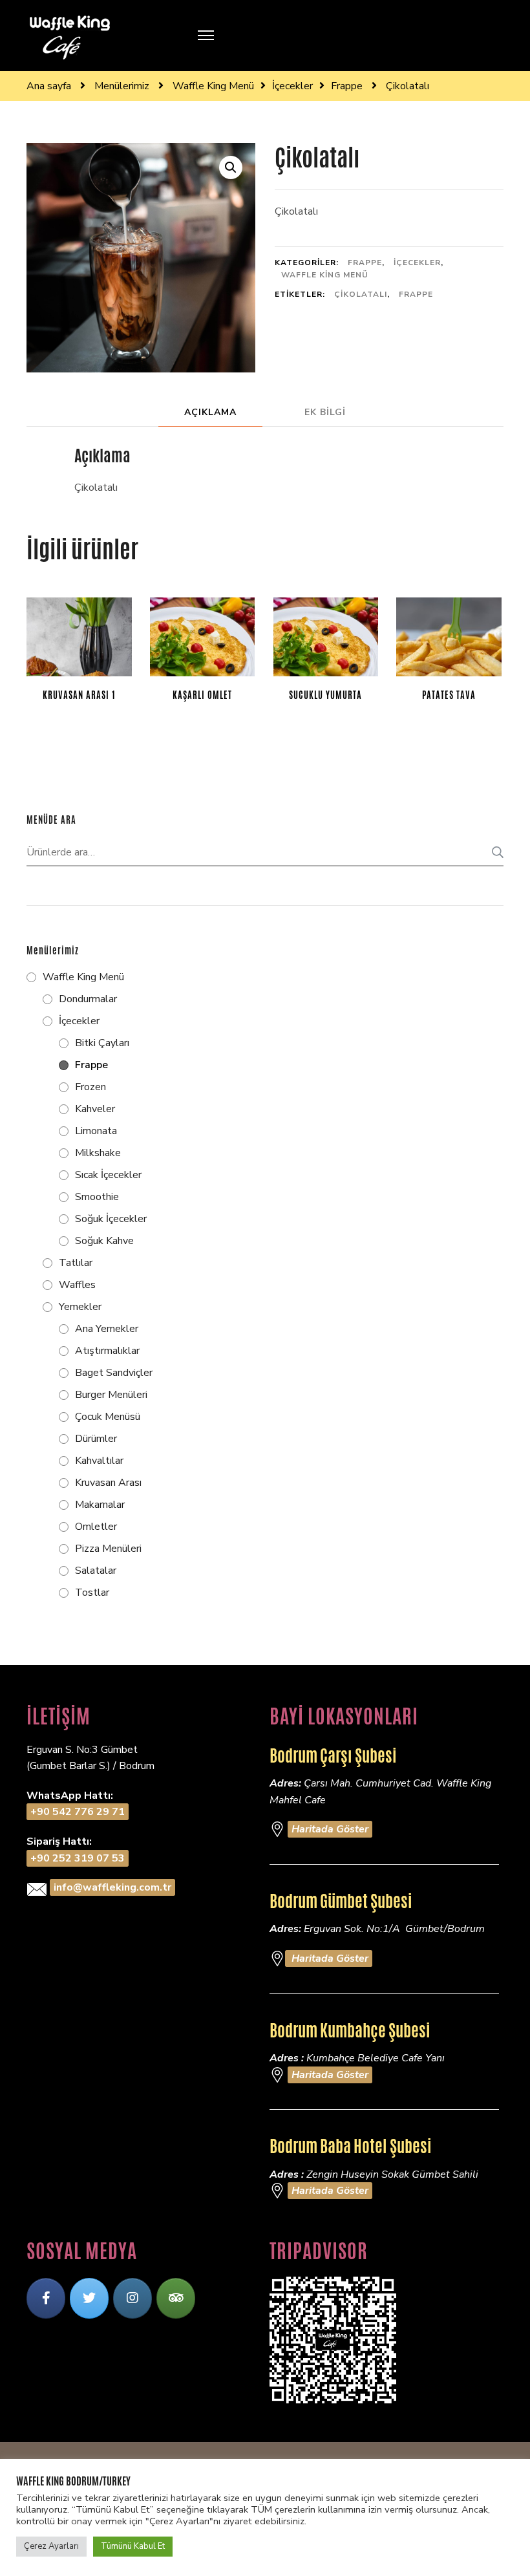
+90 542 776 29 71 (78, 1812)
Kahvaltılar (99, 1461)
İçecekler (417, 263)
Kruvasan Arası (108, 1483)
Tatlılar (76, 1263)
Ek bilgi (325, 412)
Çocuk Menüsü (108, 1417)
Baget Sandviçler (114, 1373)
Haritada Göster (330, 1829)
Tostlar (92, 1593)
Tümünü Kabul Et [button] (133, 2546)
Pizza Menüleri (108, 1549)
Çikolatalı (361, 294)
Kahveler (95, 1109)
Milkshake (98, 1153)
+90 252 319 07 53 (78, 1858)
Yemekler (80, 1307)
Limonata (96, 1131)
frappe (416, 294)
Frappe (365, 263)
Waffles (77, 1285)
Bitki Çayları (102, 1043)
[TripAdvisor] (176, 2298)
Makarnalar (100, 1505)
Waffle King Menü (325, 275)
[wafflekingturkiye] (46, 2298)
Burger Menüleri (111, 1395)
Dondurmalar (88, 999)
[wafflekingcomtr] (89, 2298)
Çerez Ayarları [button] (51, 2546)
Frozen (90, 1087)
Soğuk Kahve (104, 1241)
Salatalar (96, 1571)
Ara (494, 852)
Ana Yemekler (107, 1329)
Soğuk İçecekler (111, 1219)
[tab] (210, 412)
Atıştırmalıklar (107, 1351)
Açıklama (210, 412)
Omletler (96, 1527)
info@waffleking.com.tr (112, 1887)
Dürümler (96, 1439)
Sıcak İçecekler (108, 1175)
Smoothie (97, 1197)
